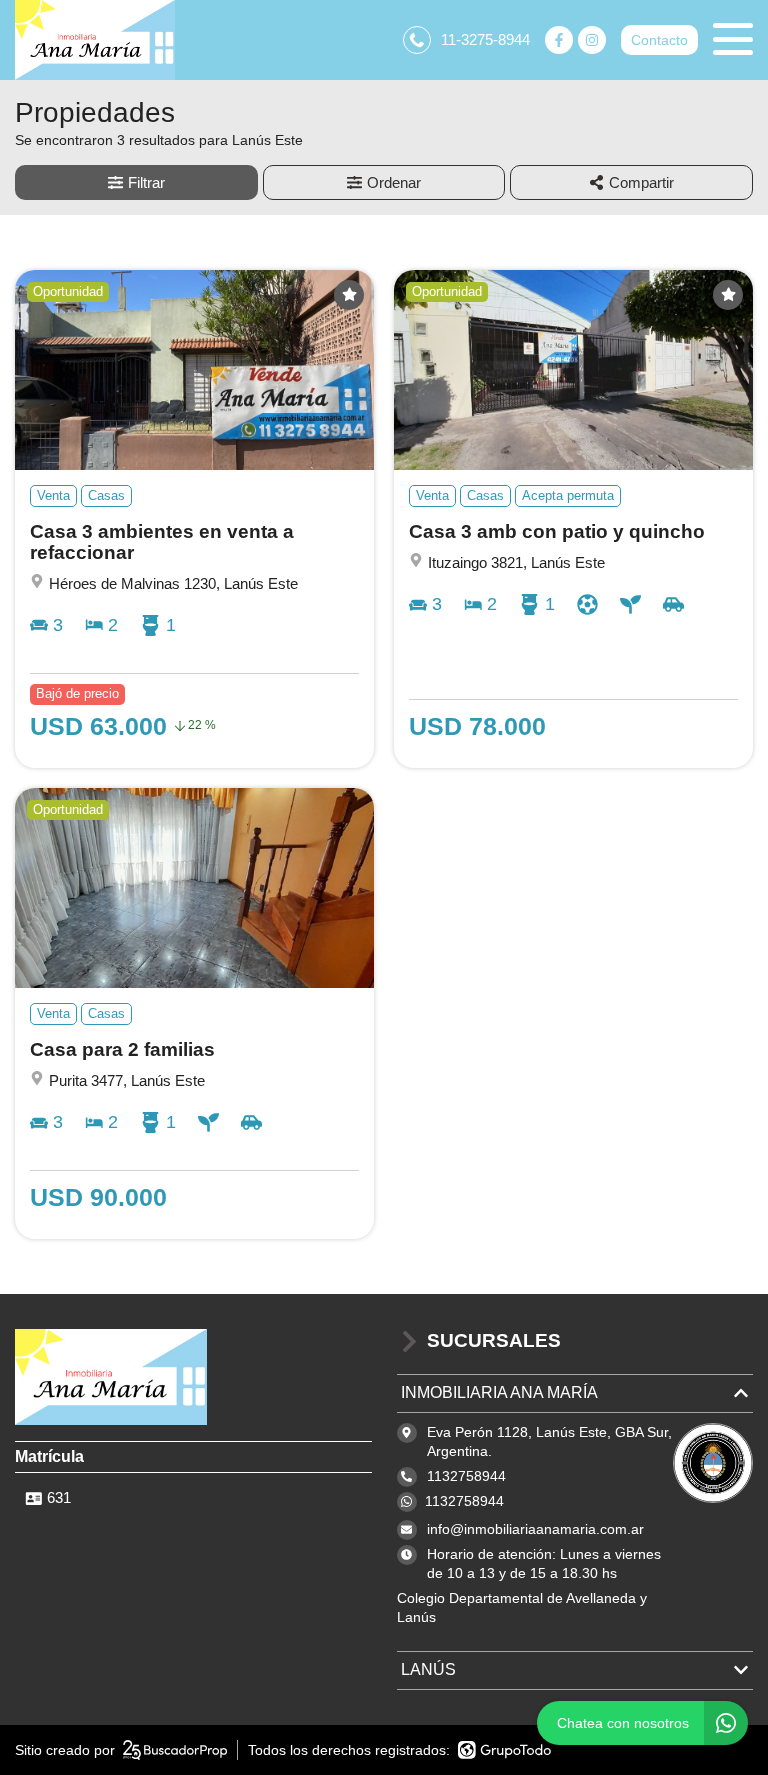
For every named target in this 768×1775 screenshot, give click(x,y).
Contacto (659, 40)
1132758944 (464, 1501)
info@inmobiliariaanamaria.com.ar (535, 1529)
